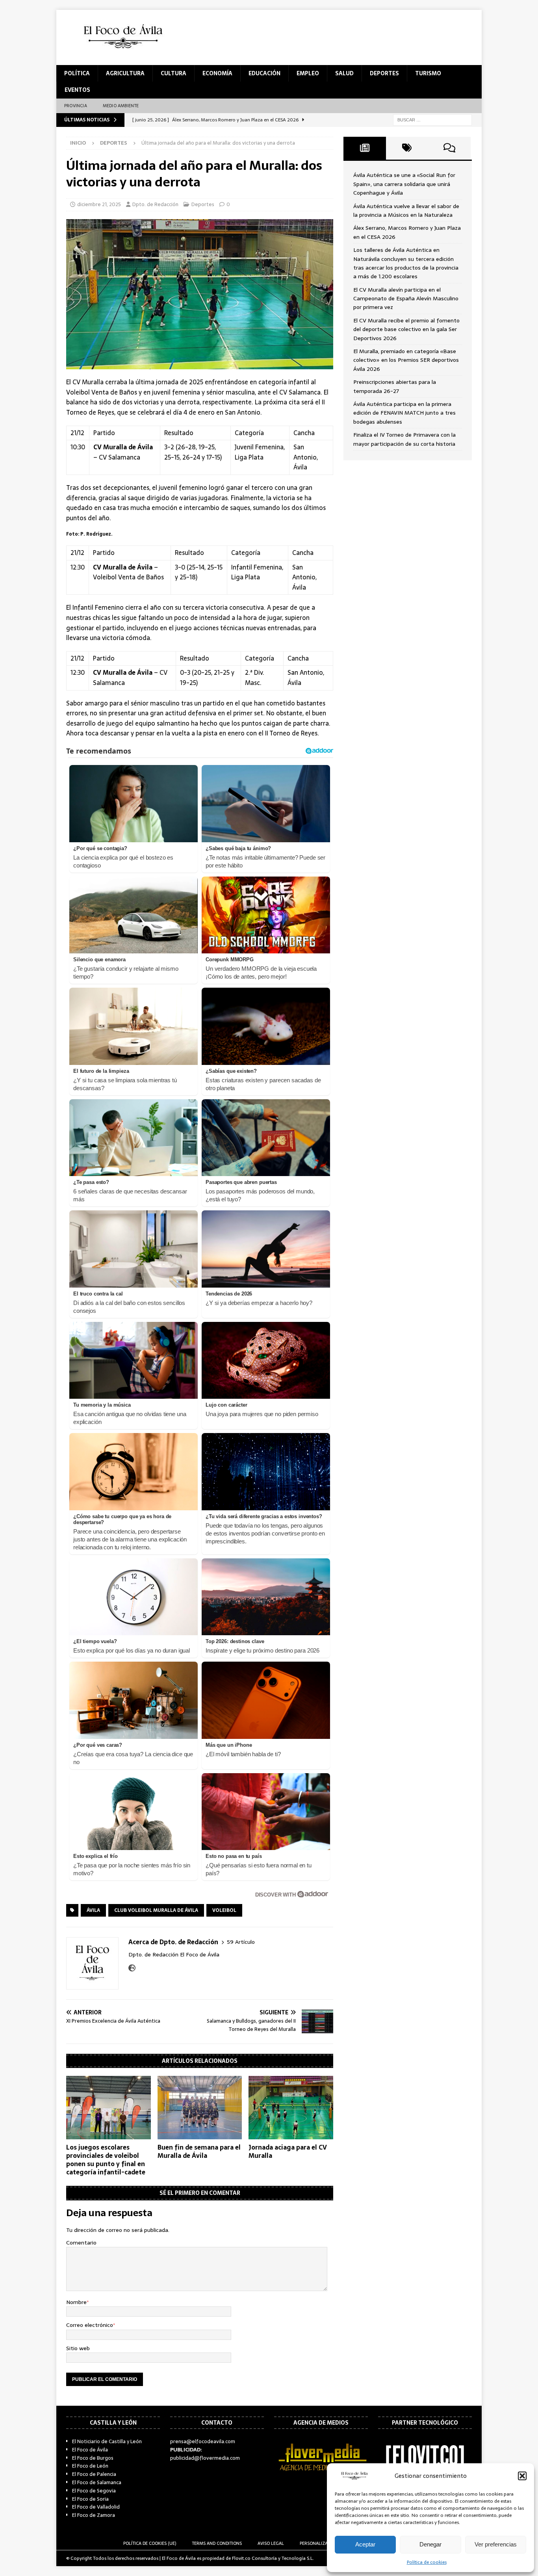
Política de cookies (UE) (150, 2543)
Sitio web (78, 2348)
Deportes (384, 73)
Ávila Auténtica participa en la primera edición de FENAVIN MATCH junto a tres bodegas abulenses (404, 413)
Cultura (173, 73)
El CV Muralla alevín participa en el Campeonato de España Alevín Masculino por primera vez (406, 299)
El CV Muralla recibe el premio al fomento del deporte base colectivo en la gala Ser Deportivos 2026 (406, 329)
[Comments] (449, 148)
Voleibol (224, 1910)
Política (77, 73)
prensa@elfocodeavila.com (203, 2441)
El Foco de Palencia (94, 2474)
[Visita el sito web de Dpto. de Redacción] (132, 1968)
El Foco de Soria (90, 2499)
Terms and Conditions (217, 2543)
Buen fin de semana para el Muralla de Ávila (199, 2151)
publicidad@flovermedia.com (205, 2458)
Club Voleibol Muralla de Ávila (156, 1910)
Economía (217, 73)
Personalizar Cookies (325, 2543)
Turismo (428, 73)
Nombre (76, 2302)
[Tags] (407, 148)
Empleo (308, 73)
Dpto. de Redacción (155, 204)
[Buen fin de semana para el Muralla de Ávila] (200, 2108)
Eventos (77, 90)
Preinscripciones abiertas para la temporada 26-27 (395, 386)
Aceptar (365, 2544)
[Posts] (365, 148)
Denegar (430, 2544)
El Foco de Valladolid (96, 2507)
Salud (344, 73)
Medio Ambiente (121, 106)
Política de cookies (427, 2562)
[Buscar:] (432, 119)
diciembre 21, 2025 (99, 204)
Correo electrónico (90, 2325)
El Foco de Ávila (90, 2450)
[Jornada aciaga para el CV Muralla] (291, 2108)
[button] (522, 2476)
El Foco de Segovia (94, 2491)
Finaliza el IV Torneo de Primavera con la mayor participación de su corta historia (404, 439)
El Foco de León (90, 2466)
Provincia (76, 106)
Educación (264, 73)
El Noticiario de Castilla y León (107, 2441)
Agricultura (125, 73)
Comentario (81, 2243)
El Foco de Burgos (93, 2458)
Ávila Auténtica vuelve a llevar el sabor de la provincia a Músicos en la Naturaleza (406, 210)
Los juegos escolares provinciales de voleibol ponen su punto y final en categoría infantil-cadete (106, 2159)
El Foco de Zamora (94, 2515)
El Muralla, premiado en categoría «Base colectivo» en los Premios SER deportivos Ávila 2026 (406, 360)
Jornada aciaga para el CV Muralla (288, 2151)
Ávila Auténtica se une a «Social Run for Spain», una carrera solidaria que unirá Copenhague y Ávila (404, 184)
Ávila (93, 1910)
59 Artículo (241, 1942)
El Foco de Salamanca (97, 2482)
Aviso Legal (271, 2543)
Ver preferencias (496, 2544)
